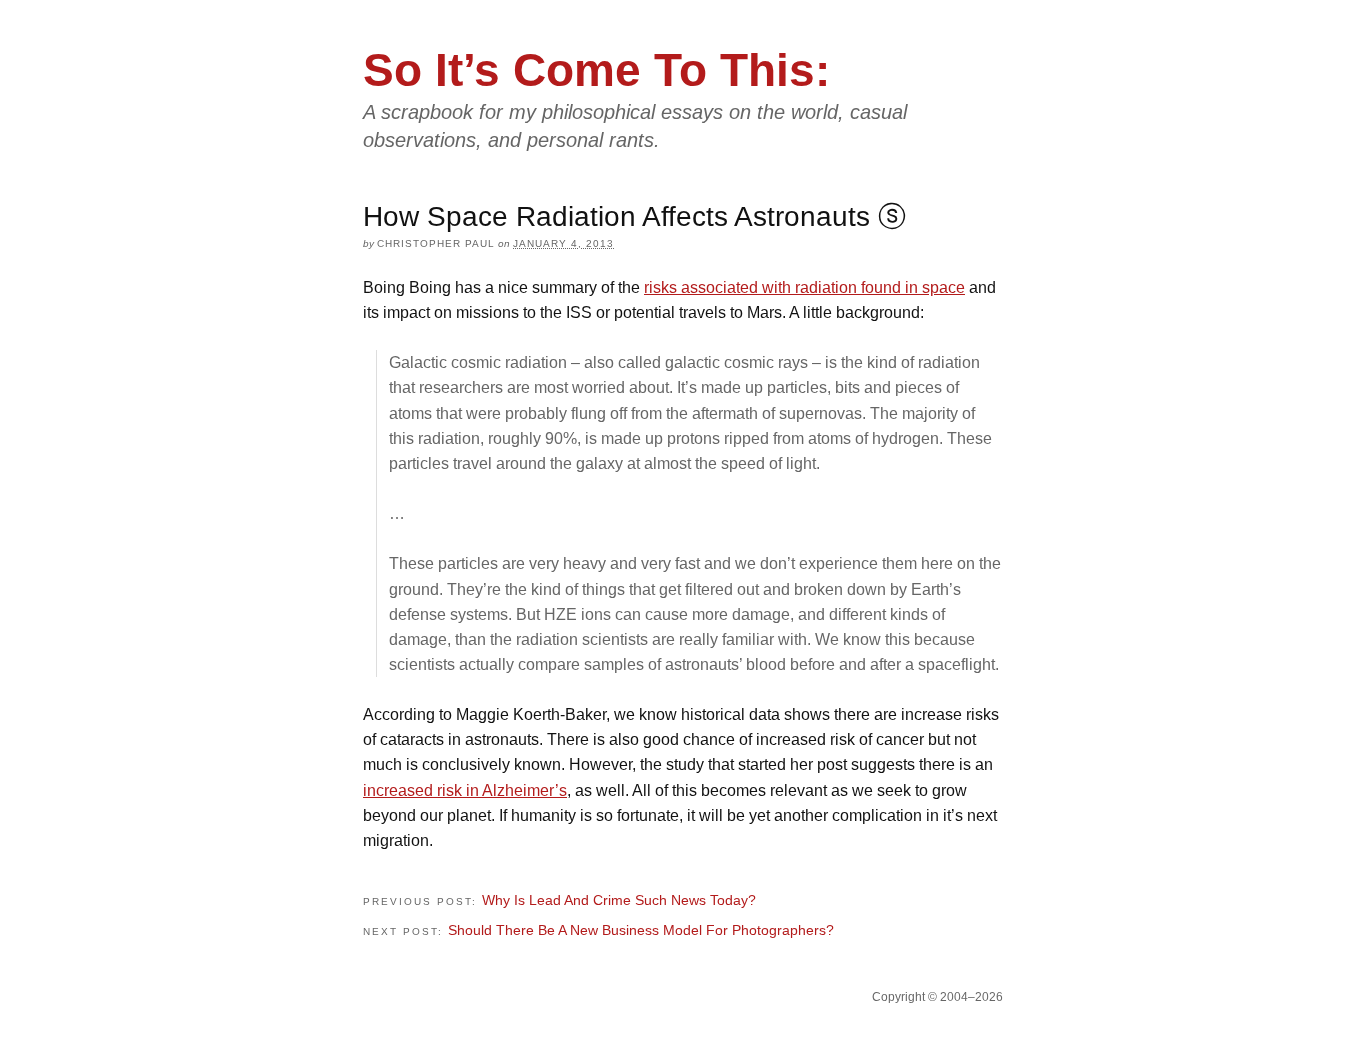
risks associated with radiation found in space (804, 287)
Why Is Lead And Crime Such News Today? (619, 900)
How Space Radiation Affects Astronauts (616, 216)
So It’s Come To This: (596, 70)
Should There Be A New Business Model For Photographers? (641, 930)
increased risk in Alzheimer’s (465, 790)
